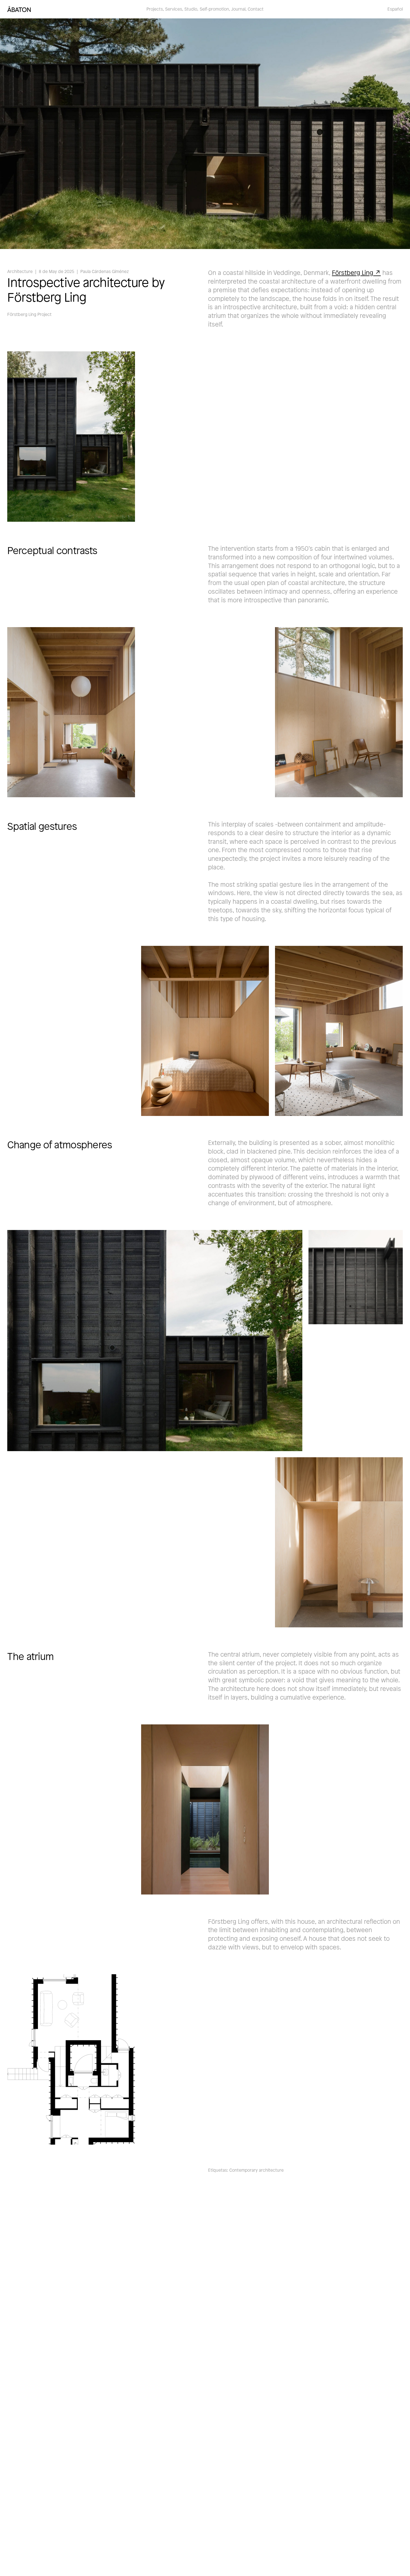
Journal (238, 9)
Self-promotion (214, 9)
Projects (155, 9)
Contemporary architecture (256, 2170)
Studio (191, 9)
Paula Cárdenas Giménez (105, 271)
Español (395, 9)
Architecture (20, 271)
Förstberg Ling (353, 273)
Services (174, 9)
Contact (256, 9)
